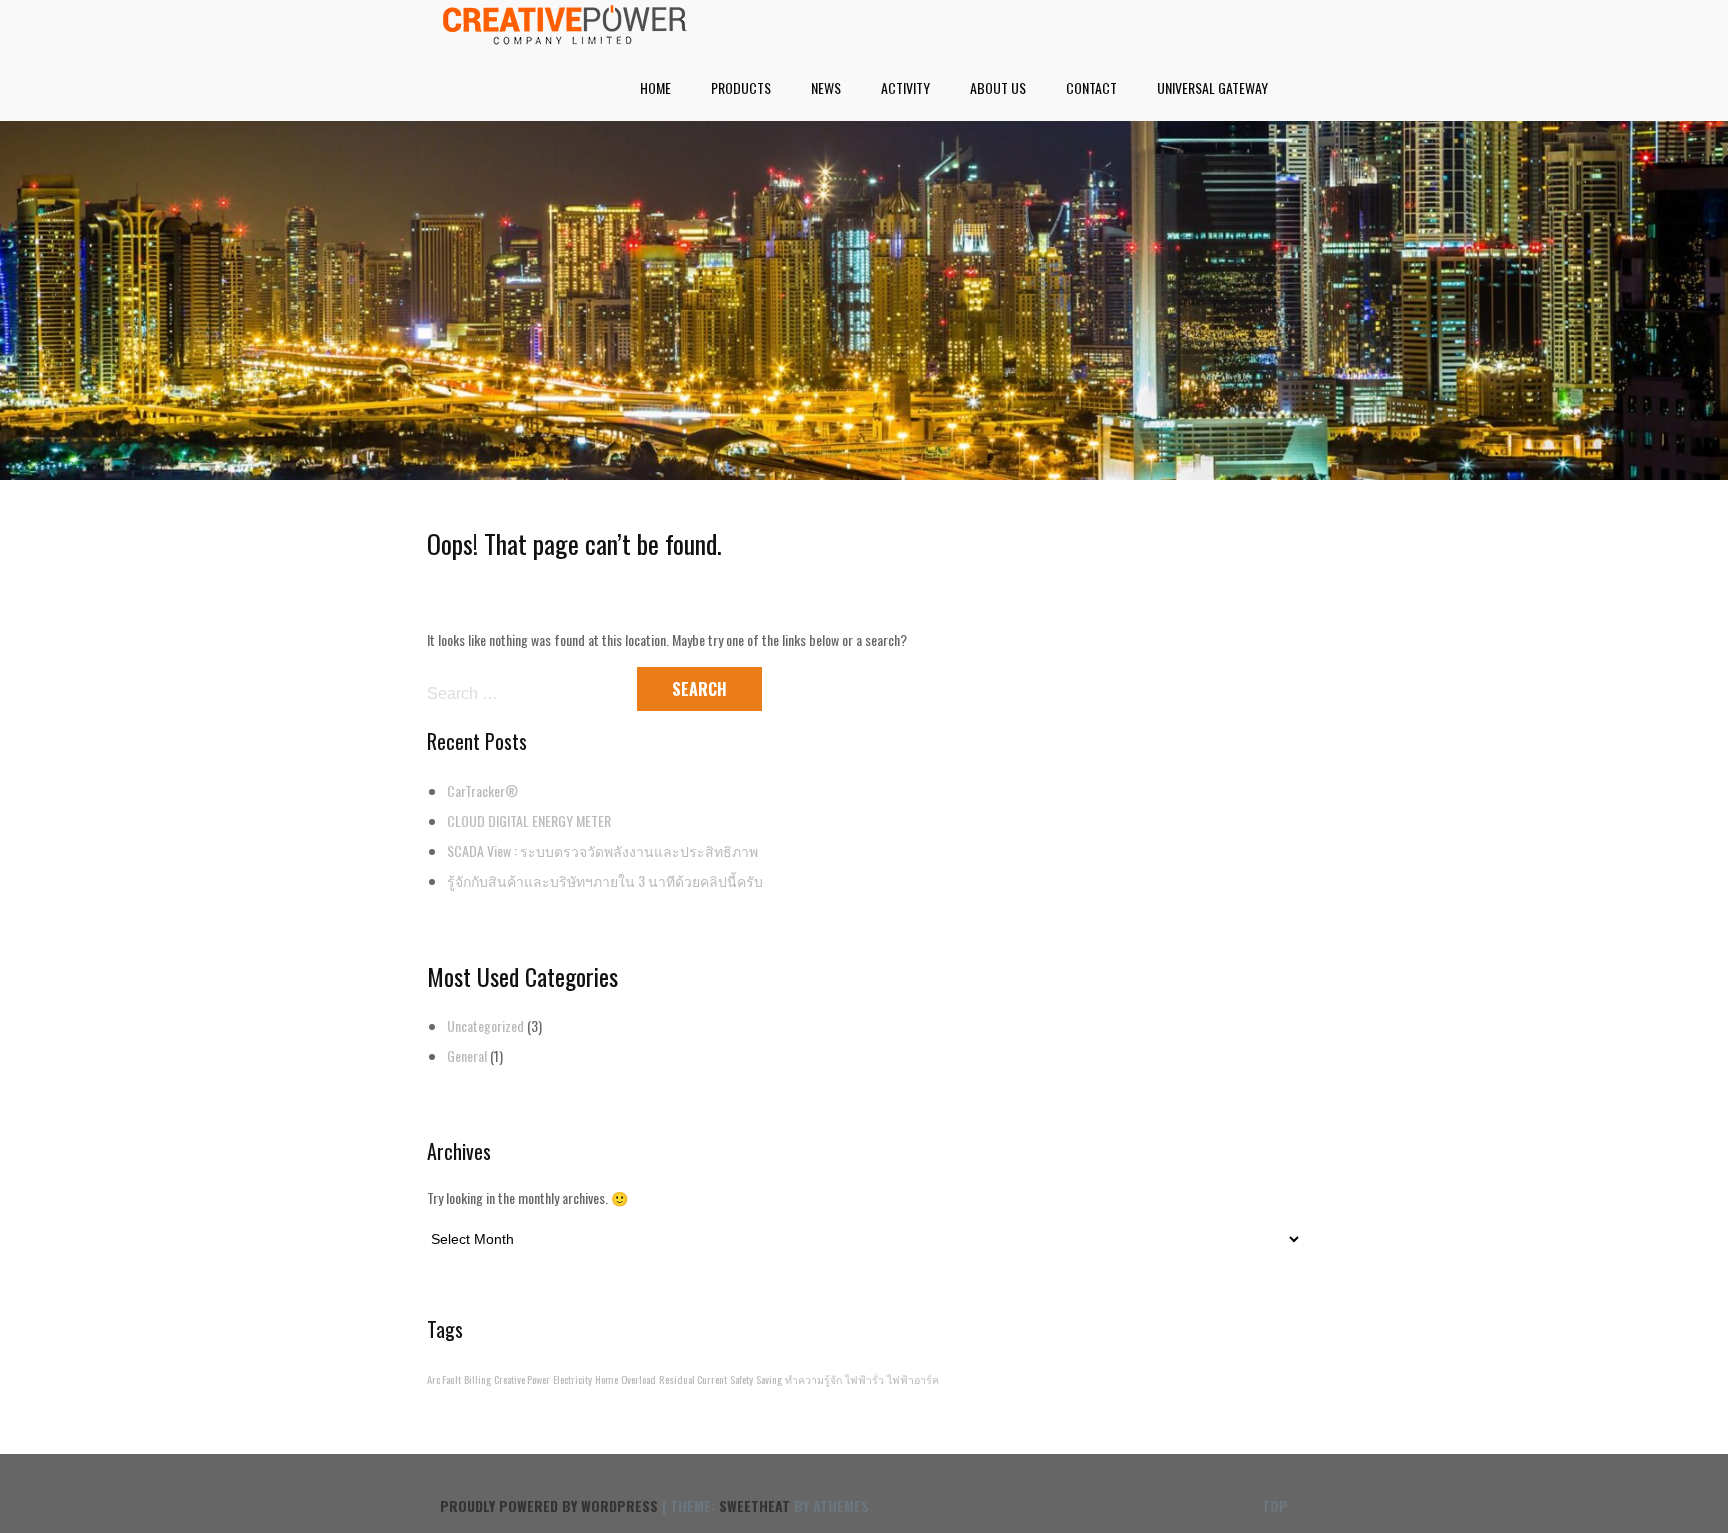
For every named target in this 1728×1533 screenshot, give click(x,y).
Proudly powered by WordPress (549, 1505)
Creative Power (522, 1379)
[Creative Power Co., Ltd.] (565, 37)
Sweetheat (754, 1505)
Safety (741, 1379)
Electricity (572, 1379)
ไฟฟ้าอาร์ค (913, 1379)
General (467, 1055)
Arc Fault (444, 1379)
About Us (998, 87)
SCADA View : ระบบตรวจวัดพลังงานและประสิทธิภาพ (602, 850)
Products (741, 87)
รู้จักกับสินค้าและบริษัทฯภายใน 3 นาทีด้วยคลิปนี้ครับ (605, 880)
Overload (638, 1379)
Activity (905, 87)
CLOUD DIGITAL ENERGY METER (529, 820)
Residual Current (693, 1379)
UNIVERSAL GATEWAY (1212, 87)
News (826, 87)
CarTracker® (482, 790)
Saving (769, 1379)
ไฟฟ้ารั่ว (864, 1379)
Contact (1091, 87)
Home (655, 87)
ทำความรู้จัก (813, 1379)
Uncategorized (485, 1025)
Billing (477, 1379)
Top (1275, 1505)
